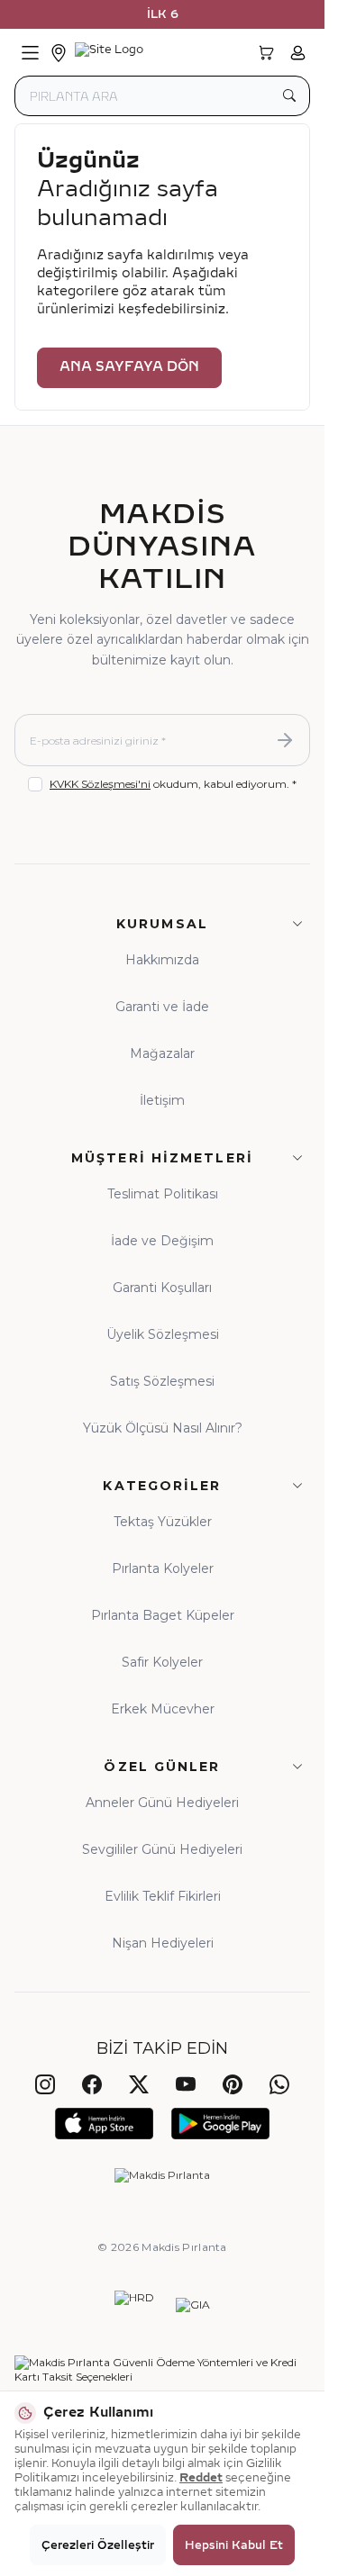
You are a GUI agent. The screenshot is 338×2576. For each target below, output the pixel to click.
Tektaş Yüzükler (163, 1522)
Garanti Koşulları (162, 1288)
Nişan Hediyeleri (163, 1943)
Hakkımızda (162, 960)
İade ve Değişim (162, 1241)
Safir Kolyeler (162, 1662)
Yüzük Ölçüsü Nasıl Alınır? (163, 1428)
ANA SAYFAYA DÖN (129, 367)
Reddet (201, 2478)
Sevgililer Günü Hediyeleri (162, 1849)
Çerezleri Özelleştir (98, 2545)
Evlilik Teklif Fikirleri (163, 1896)
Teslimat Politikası (163, 1194)
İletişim (162, 1100)
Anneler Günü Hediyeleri (162, 1803)
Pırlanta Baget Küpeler (163, 1615)
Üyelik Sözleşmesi (163, 1334)
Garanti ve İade (162, 1007)
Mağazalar (162, 1053)
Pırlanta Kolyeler (163, 1568)
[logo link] (161, 53)
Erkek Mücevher (163, 1709)
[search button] (289, 96)
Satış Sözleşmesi (162, 1381)
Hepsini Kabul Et (234, 2545)
